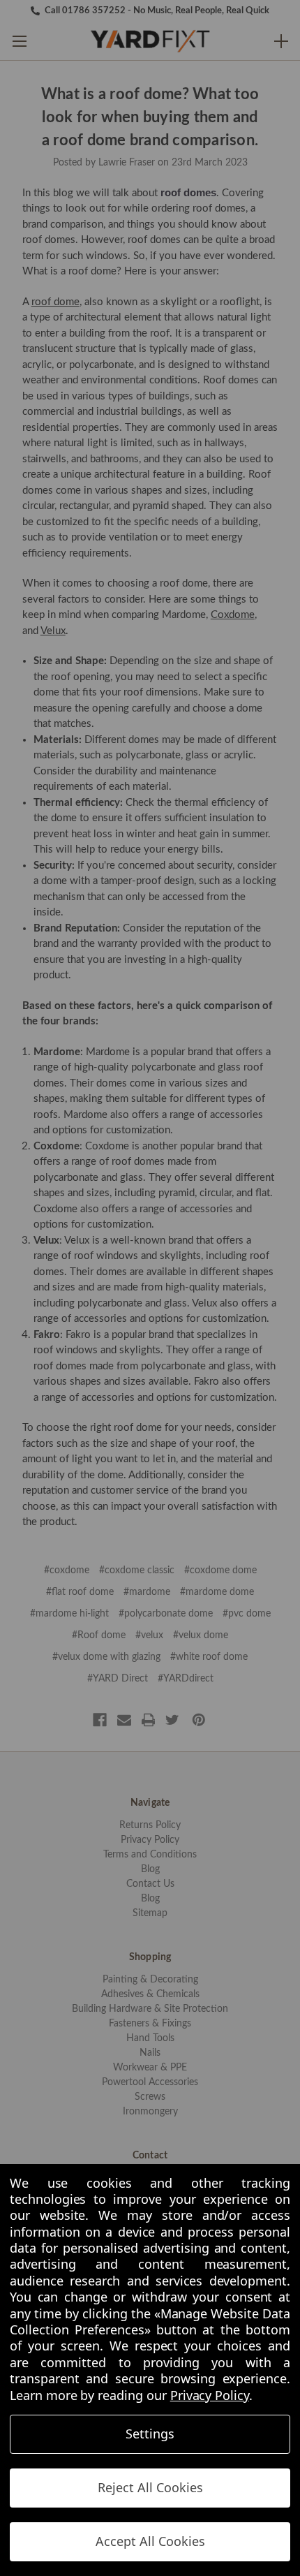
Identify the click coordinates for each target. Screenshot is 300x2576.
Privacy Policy (210, 2395)
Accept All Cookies (150, 2541)
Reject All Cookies (150, 2487)
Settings (150, 2434)
